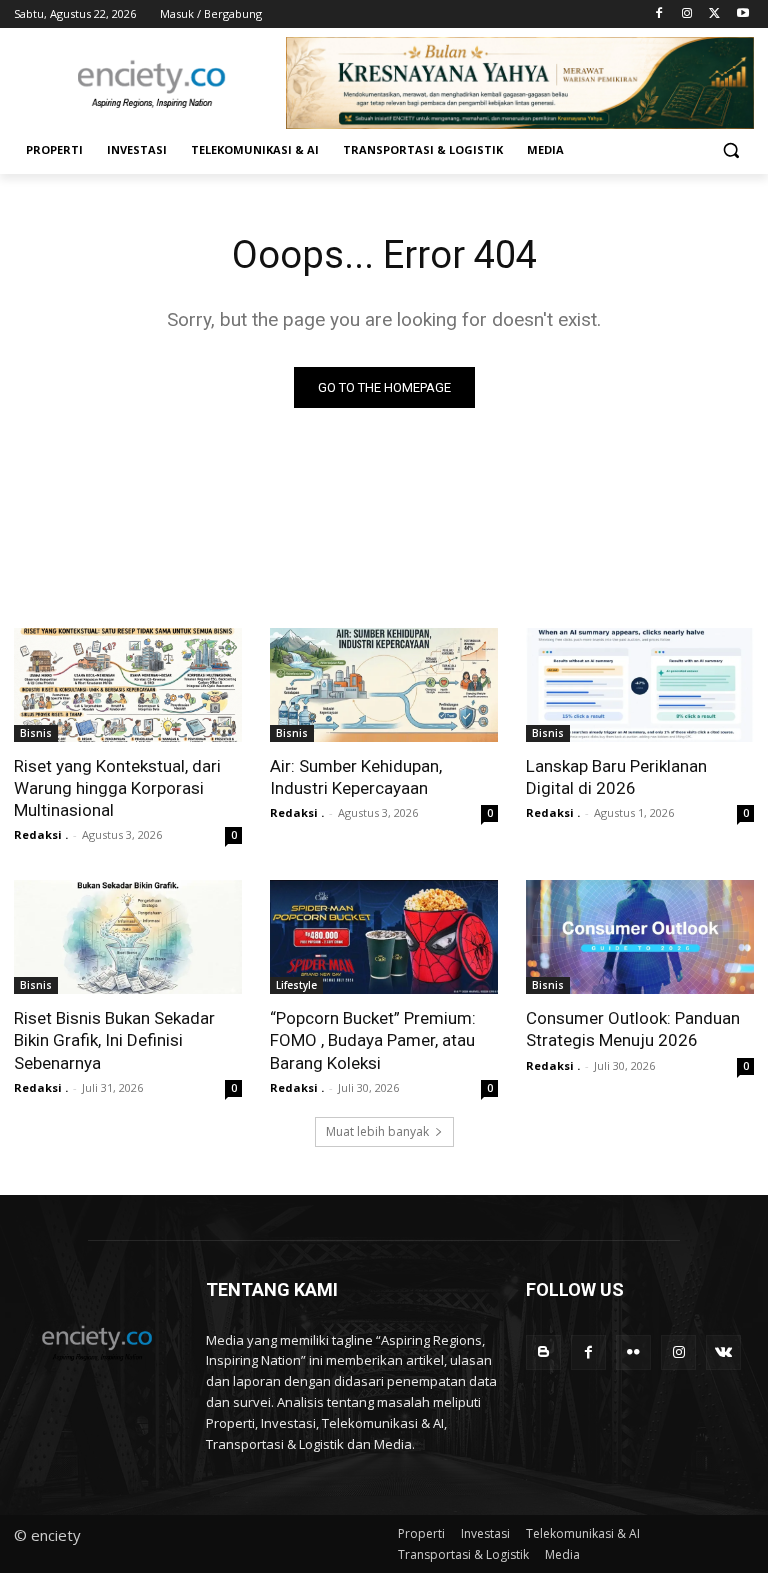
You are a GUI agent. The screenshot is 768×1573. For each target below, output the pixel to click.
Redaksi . (41, 834)
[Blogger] (543, 1352)
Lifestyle (296, 985)
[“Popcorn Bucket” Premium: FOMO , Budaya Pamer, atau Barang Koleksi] (384, 937)
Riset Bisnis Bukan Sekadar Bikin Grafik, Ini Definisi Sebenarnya (114, 1040)
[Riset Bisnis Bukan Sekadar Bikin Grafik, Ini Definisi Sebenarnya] (128, 937)
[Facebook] (659, 14)
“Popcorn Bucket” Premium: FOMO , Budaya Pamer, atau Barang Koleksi (373, 1040)
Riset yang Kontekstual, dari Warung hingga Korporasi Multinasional (117, 788)
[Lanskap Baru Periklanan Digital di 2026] (640, 685)
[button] (730, 150)
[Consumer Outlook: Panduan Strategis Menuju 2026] (640, 937)
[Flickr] (633, 1352)
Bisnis (36, 733)
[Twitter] (714, 14)
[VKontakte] (723, 1352)
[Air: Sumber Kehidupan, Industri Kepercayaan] (384, 685)
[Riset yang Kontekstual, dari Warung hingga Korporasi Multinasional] (128, 685)
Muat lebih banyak (377, 1131)
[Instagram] (687, 14)
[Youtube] (742, 14)
